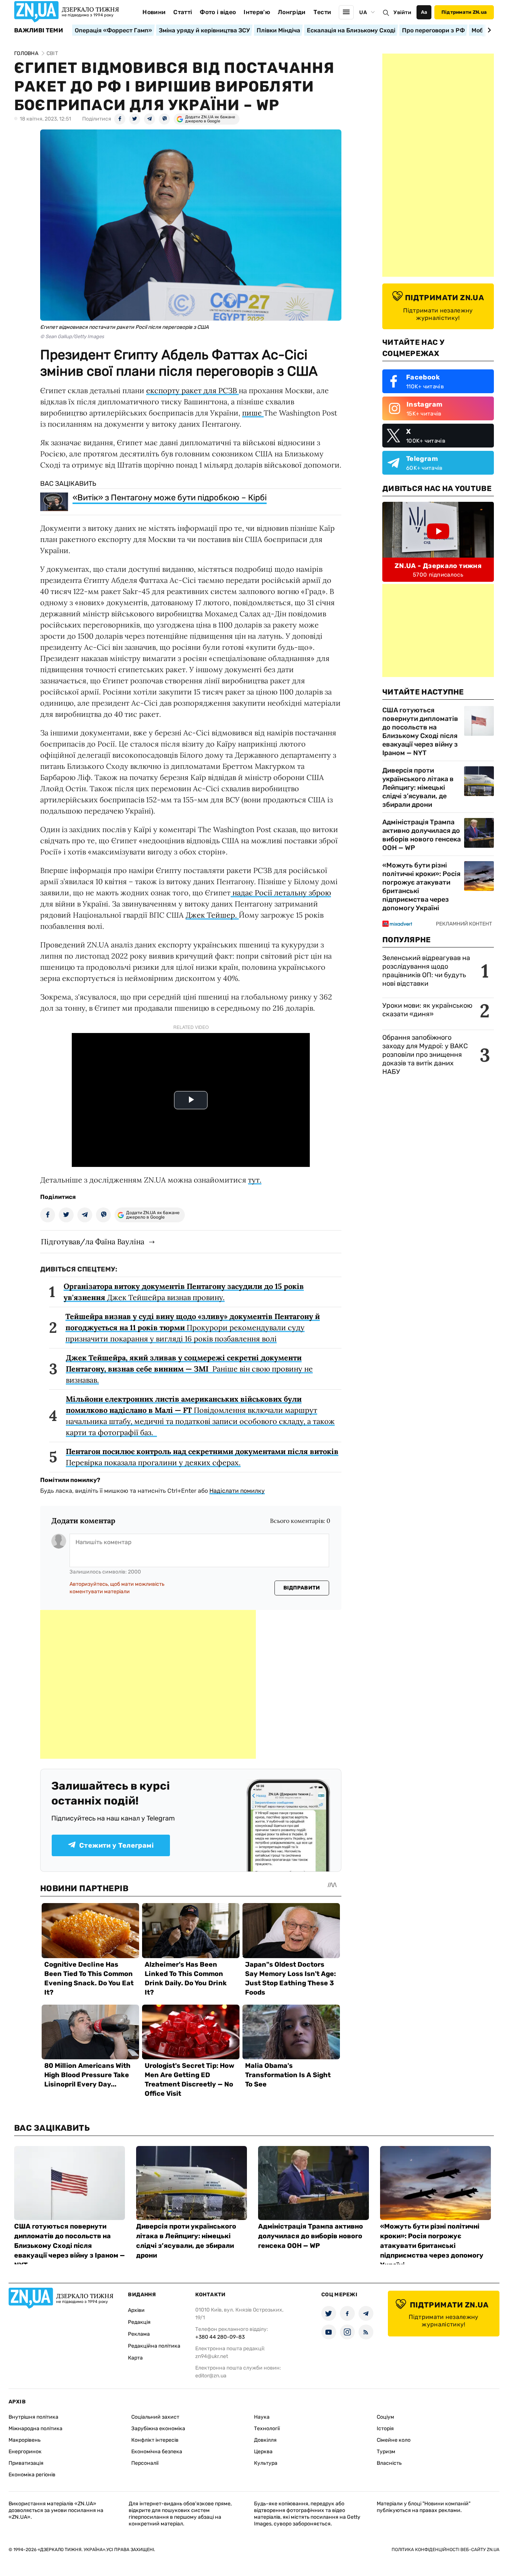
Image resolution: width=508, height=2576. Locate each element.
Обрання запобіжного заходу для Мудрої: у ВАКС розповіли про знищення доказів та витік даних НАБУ (425, 1055)
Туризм (386, 2452)
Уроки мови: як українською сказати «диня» (427, 1010)
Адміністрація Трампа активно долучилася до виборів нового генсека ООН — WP (422, 835)
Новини (154, 12)
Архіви (136, 2310)
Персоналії (145, 2463)
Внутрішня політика (33, 2417)
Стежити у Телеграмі (116, 1845)
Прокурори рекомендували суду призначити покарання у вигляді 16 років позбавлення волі (193, 1327)
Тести (322, 12)
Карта (135, 2358)
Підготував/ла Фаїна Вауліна (93, 1242)
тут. (255, 1180)
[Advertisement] (148, 1684)
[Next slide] (488, 30)
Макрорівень (25, 2440)
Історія (385, 2429)
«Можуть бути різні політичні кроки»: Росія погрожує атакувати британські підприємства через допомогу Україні (421, 887)
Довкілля (265, 2440)
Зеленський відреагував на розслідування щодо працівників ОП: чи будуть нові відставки (426, 971)
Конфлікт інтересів (155, 2440)
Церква (263, 2452)
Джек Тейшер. (212, 915)
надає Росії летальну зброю (281, 893)
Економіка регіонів (32, 2475)
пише (253, 413)
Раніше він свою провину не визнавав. (189, 1369)
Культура (266, 2463)
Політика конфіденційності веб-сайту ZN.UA (446, 2550)
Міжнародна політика (36, 2429)
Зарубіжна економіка (158, 2429)
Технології (267, 2429)
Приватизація (26, 2463)
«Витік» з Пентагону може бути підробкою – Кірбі (170, 498)
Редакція (139, 2322)
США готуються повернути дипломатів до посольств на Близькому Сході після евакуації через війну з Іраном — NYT (420, 732)
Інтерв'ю (257, 12)
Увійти (402, 12)
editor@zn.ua (211, 2376)
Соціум (385, 2417)
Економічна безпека (157, 2452)
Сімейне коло (394, 2440)
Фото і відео (218, 12)
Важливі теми (38, 31)
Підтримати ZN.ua (464, 12)
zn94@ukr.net (212, 2356)
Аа (424, 12)
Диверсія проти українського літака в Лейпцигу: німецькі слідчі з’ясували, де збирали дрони (418, 787)
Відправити (302, 1588)
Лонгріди (292, 12)
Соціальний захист (155, 2417)
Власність (389, 2463)
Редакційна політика (154, 2346)
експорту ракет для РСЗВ (192, 390)
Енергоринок (25, 2452)
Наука (262, 2417)
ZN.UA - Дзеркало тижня (438, 566)
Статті (183, 12)
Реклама (139, 2334)
